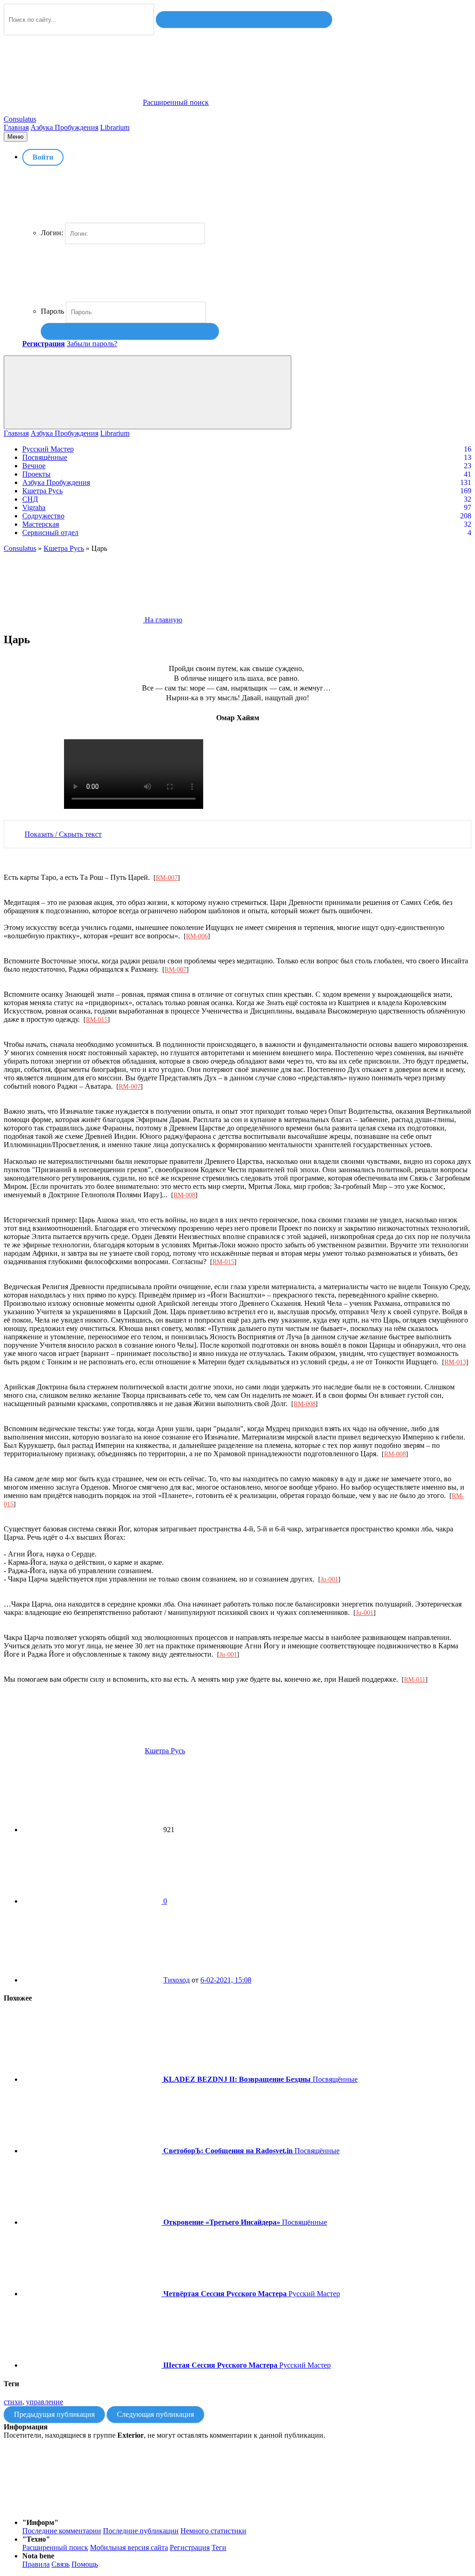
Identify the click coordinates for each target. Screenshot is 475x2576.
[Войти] (130, 331)
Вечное (34, 466)
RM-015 (97, 1020)
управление (45, 2402)
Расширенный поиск (55, 2547)
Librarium (115, 127)
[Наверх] (73, 2507)
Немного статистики (213, 2531)
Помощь (85, 2564)
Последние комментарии (62, 2531)
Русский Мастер (48, 449)
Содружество (43, 516)
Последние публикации (141, 2531)
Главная (16, 127)
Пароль (52, 311)
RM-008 (184, 1195)
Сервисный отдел (50, 533)
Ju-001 (329, 1579)
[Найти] (244, 19)
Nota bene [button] (38, 2556)
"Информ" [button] (40, 2522)
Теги (219, 2547)
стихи (13, 2402)
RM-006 (197, 936)
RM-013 (455, 1362)
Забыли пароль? (92, 344)
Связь (61, 2564)
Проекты (36, 474)
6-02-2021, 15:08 (226, 1980)
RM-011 (415, 1680)
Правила (36, 2564)
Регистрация (190, 2547)
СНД (30, 499)
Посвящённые (45, 457)
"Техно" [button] (36, 2539)
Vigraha (34, 507)
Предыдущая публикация (54, 2414)
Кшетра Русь (42, 491)
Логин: (52, 233)
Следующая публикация (155, 2414)
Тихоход (177, 1980)
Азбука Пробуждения (64, 127)
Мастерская (41, 524)
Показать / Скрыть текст (63, 834)
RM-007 (167, 878)
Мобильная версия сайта (129, 2547)
